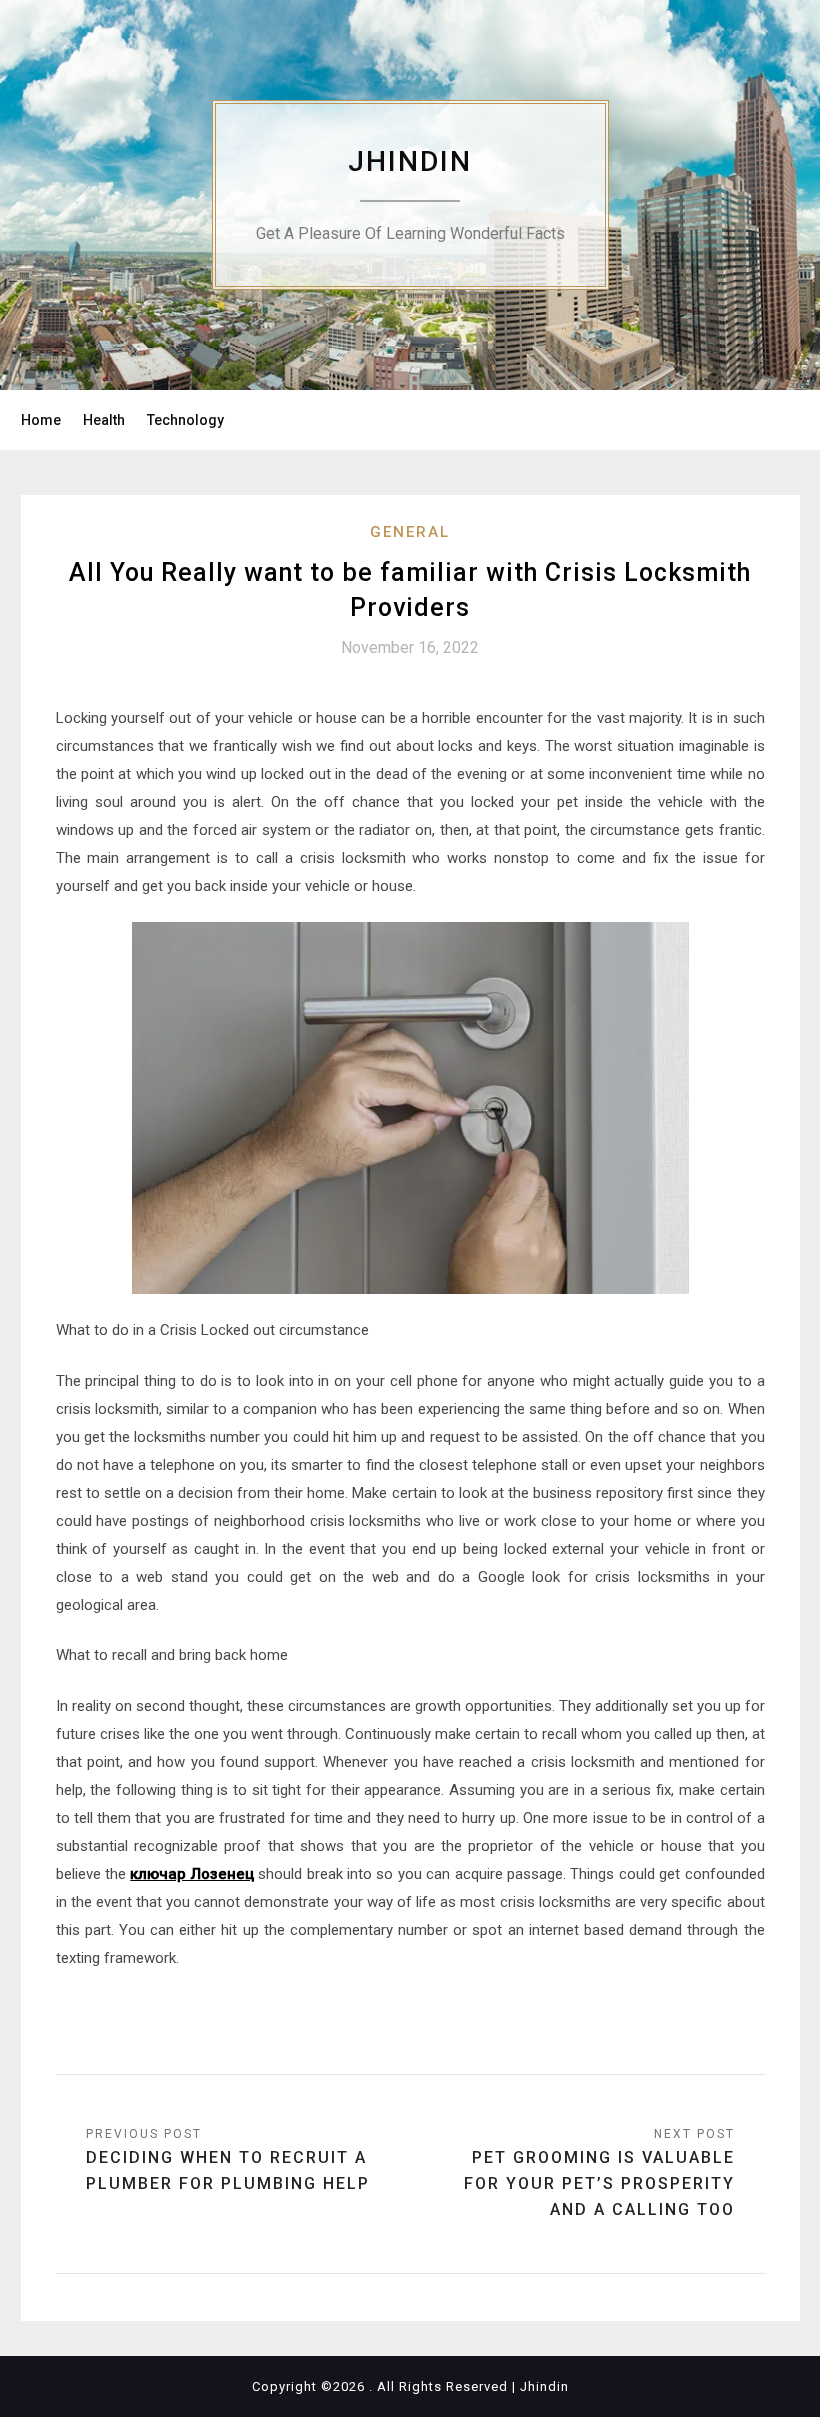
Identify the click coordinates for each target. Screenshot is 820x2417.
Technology (185, 420)
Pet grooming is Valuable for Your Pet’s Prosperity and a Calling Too (599, 2183)
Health (104, 420)
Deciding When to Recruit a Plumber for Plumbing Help (228, 2170)
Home (41, 420)
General (410, 532)
